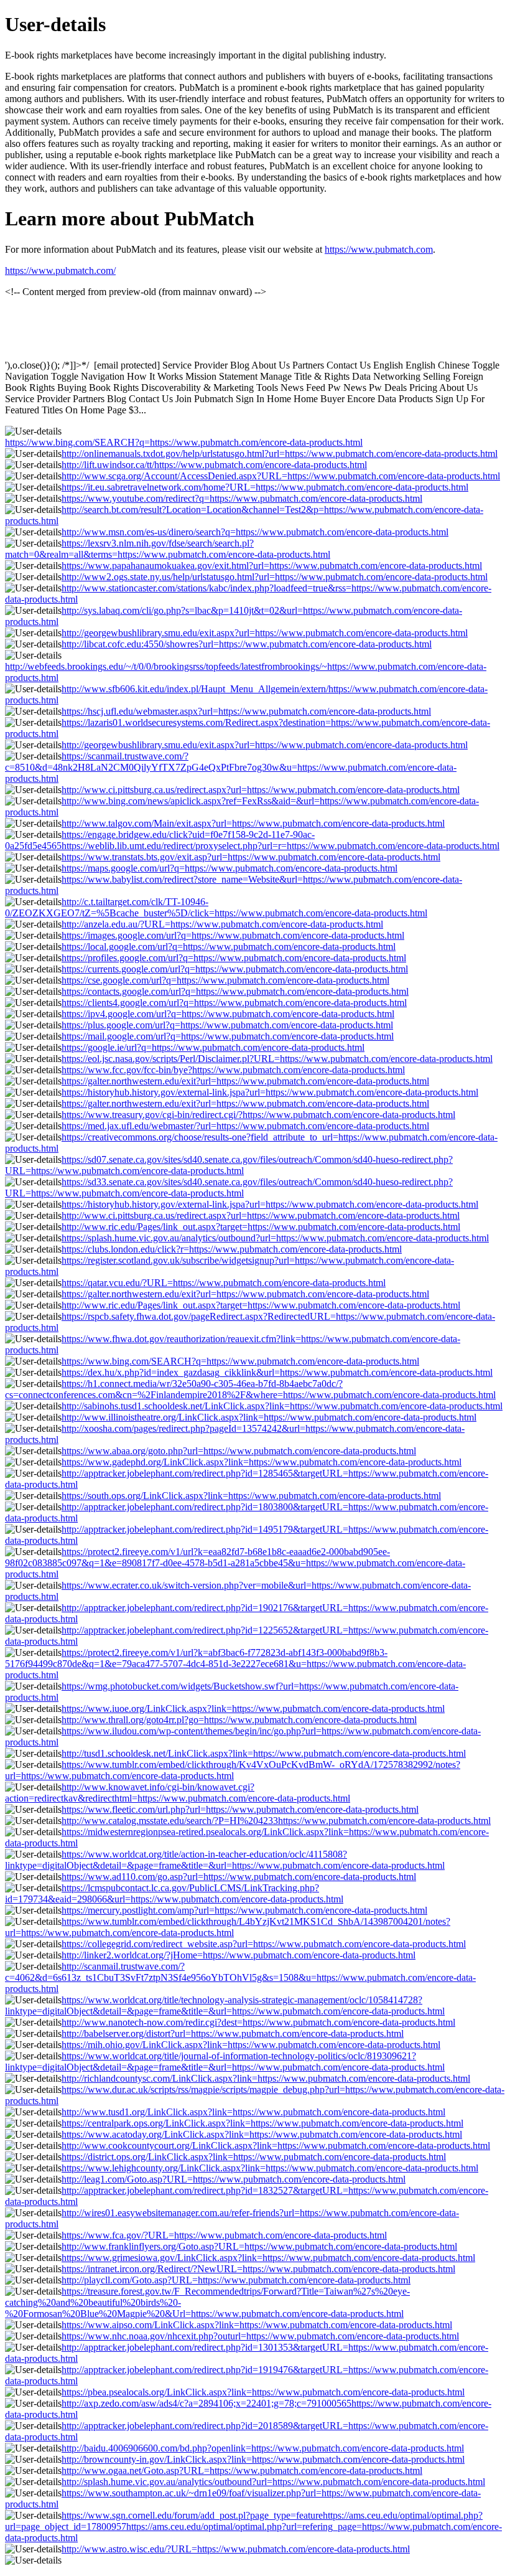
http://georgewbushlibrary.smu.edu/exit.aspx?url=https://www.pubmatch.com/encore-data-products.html (265, 633)
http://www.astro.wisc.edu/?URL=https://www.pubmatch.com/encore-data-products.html (236, 2549)
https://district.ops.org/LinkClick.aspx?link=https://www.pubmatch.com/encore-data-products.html (254, 2157)
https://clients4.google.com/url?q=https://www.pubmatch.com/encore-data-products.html (234, 1003)
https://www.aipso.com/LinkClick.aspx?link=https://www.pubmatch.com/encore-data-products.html (257, 2325)
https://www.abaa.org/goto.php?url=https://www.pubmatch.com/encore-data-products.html (239, 1451)
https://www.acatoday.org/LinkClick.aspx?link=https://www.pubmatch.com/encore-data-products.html (262, 2134)
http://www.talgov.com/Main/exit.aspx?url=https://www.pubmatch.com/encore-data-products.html (253, 823)
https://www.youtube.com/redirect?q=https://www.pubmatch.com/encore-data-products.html (242, 498)
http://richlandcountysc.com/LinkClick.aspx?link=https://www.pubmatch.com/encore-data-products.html (266, 2078)
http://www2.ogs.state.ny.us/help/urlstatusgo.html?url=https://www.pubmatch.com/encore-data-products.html (275, 577)
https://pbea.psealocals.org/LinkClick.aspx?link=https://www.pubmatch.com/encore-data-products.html (263, 2392)
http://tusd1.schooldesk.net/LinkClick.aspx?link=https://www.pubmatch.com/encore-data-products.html (264, 1753)
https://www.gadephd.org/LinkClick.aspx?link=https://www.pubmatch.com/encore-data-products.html (262, 1462)
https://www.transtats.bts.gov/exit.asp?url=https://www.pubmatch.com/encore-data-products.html (251, 857)
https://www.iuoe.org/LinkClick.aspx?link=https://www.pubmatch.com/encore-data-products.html (253, 1709)
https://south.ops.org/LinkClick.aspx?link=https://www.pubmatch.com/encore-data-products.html (251, 1496)
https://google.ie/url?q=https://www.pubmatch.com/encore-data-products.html (213, 1047)
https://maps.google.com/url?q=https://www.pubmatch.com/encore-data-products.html (229, 868)
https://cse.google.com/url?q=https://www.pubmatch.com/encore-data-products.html (225, 980)
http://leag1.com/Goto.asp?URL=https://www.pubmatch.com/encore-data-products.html (234, 2179)
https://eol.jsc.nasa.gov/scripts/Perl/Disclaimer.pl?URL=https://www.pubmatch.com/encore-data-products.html (277, 1059)
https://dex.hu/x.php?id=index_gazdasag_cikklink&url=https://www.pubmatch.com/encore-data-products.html (277, 1372)
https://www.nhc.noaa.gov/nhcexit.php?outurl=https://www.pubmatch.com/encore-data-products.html (260, 2336)
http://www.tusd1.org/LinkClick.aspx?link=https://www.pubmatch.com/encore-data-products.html (253, 2112)
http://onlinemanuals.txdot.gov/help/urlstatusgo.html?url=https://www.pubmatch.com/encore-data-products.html (280, 454)
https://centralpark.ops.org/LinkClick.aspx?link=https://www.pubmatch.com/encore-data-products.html (262, 2123)
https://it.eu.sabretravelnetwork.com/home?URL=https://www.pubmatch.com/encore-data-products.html (265, 487)
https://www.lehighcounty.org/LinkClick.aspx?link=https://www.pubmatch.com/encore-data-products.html (270, 2168)
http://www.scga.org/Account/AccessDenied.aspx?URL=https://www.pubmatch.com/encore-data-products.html (281, 476)
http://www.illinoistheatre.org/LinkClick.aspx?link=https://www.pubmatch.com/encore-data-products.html (269, 1417)
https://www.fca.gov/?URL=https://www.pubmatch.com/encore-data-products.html (224, 2235)
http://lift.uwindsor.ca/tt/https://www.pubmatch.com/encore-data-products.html (214, 465)
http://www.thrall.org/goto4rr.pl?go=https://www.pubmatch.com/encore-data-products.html (239, 1720)
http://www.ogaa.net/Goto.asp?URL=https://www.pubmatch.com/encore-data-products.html (242, 2470)
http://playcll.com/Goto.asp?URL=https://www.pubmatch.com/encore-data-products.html (236, 2280)
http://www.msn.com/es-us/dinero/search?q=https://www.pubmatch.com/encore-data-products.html (255, 532)
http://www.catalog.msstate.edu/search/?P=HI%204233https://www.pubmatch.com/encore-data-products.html (276, 1821)
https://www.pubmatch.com (379, 249)
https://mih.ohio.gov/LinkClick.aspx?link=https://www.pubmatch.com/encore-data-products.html (251, 2045)
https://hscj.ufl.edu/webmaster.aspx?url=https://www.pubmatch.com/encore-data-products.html (246, 711)
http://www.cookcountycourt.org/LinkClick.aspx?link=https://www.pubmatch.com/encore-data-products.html (276, 2146)
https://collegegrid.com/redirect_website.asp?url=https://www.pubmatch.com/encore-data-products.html (264, 1944)
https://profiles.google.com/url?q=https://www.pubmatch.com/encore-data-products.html (234, 958)
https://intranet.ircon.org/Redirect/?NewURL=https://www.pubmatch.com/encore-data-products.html (258, 2269)
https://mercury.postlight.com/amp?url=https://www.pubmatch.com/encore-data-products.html (244, 1910)
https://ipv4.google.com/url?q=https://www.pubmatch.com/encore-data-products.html (228, 1014)
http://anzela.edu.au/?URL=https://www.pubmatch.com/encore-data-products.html (222, 924)
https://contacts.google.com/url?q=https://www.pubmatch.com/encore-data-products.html (235, 991)
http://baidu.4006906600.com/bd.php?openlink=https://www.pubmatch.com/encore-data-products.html (263, 2448)
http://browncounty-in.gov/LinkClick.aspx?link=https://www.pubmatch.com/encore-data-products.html (263, 2459)
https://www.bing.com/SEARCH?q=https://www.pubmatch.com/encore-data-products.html (184, 442)
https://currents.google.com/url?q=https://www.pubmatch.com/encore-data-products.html (235, 969)
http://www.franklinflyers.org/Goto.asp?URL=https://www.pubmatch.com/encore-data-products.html (259, 2246)
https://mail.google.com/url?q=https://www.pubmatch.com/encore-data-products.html (228, 1036)
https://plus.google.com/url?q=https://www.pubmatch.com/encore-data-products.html (227, 1025)
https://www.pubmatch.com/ (60, 270)
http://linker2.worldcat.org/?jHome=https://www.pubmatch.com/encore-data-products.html (239, 1955)
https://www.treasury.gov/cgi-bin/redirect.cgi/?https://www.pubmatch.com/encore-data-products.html (258, 1115)
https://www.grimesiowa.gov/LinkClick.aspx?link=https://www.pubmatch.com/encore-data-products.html (268, 2258)
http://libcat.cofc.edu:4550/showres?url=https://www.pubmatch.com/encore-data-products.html (247, 644)
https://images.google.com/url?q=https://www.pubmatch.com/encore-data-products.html (233, 935)
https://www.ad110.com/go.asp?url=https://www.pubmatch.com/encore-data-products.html (239, 1877)
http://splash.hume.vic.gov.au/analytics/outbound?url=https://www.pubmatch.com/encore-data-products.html (273, 2482)
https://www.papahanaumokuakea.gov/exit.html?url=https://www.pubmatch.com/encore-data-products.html (272, 566)
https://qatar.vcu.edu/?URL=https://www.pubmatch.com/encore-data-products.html (224, 1283)
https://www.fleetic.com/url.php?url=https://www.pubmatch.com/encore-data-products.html (240, 1809)
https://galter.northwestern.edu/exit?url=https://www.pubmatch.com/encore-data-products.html (245, 1081)
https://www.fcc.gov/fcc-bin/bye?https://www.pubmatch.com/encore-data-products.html (233, 1070)
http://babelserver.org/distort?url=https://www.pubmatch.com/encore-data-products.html (233, 2033)
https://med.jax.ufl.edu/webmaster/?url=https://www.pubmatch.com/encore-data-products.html (245, 1126)
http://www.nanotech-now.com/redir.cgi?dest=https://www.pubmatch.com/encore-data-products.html (258, 2022)
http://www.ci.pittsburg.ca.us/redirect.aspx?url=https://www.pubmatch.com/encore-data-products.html (261, 790)
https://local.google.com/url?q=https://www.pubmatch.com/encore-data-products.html (229, 947)
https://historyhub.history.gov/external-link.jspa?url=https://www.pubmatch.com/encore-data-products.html (270, 1092)
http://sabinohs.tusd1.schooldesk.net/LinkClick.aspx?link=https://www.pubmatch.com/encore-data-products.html (282, 1406)
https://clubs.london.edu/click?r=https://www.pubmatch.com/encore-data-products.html (232, 1249)
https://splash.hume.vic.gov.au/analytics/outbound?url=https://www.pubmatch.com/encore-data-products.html (275, 1238)
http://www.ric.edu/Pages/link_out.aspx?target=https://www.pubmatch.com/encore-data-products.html (261, 1227)
